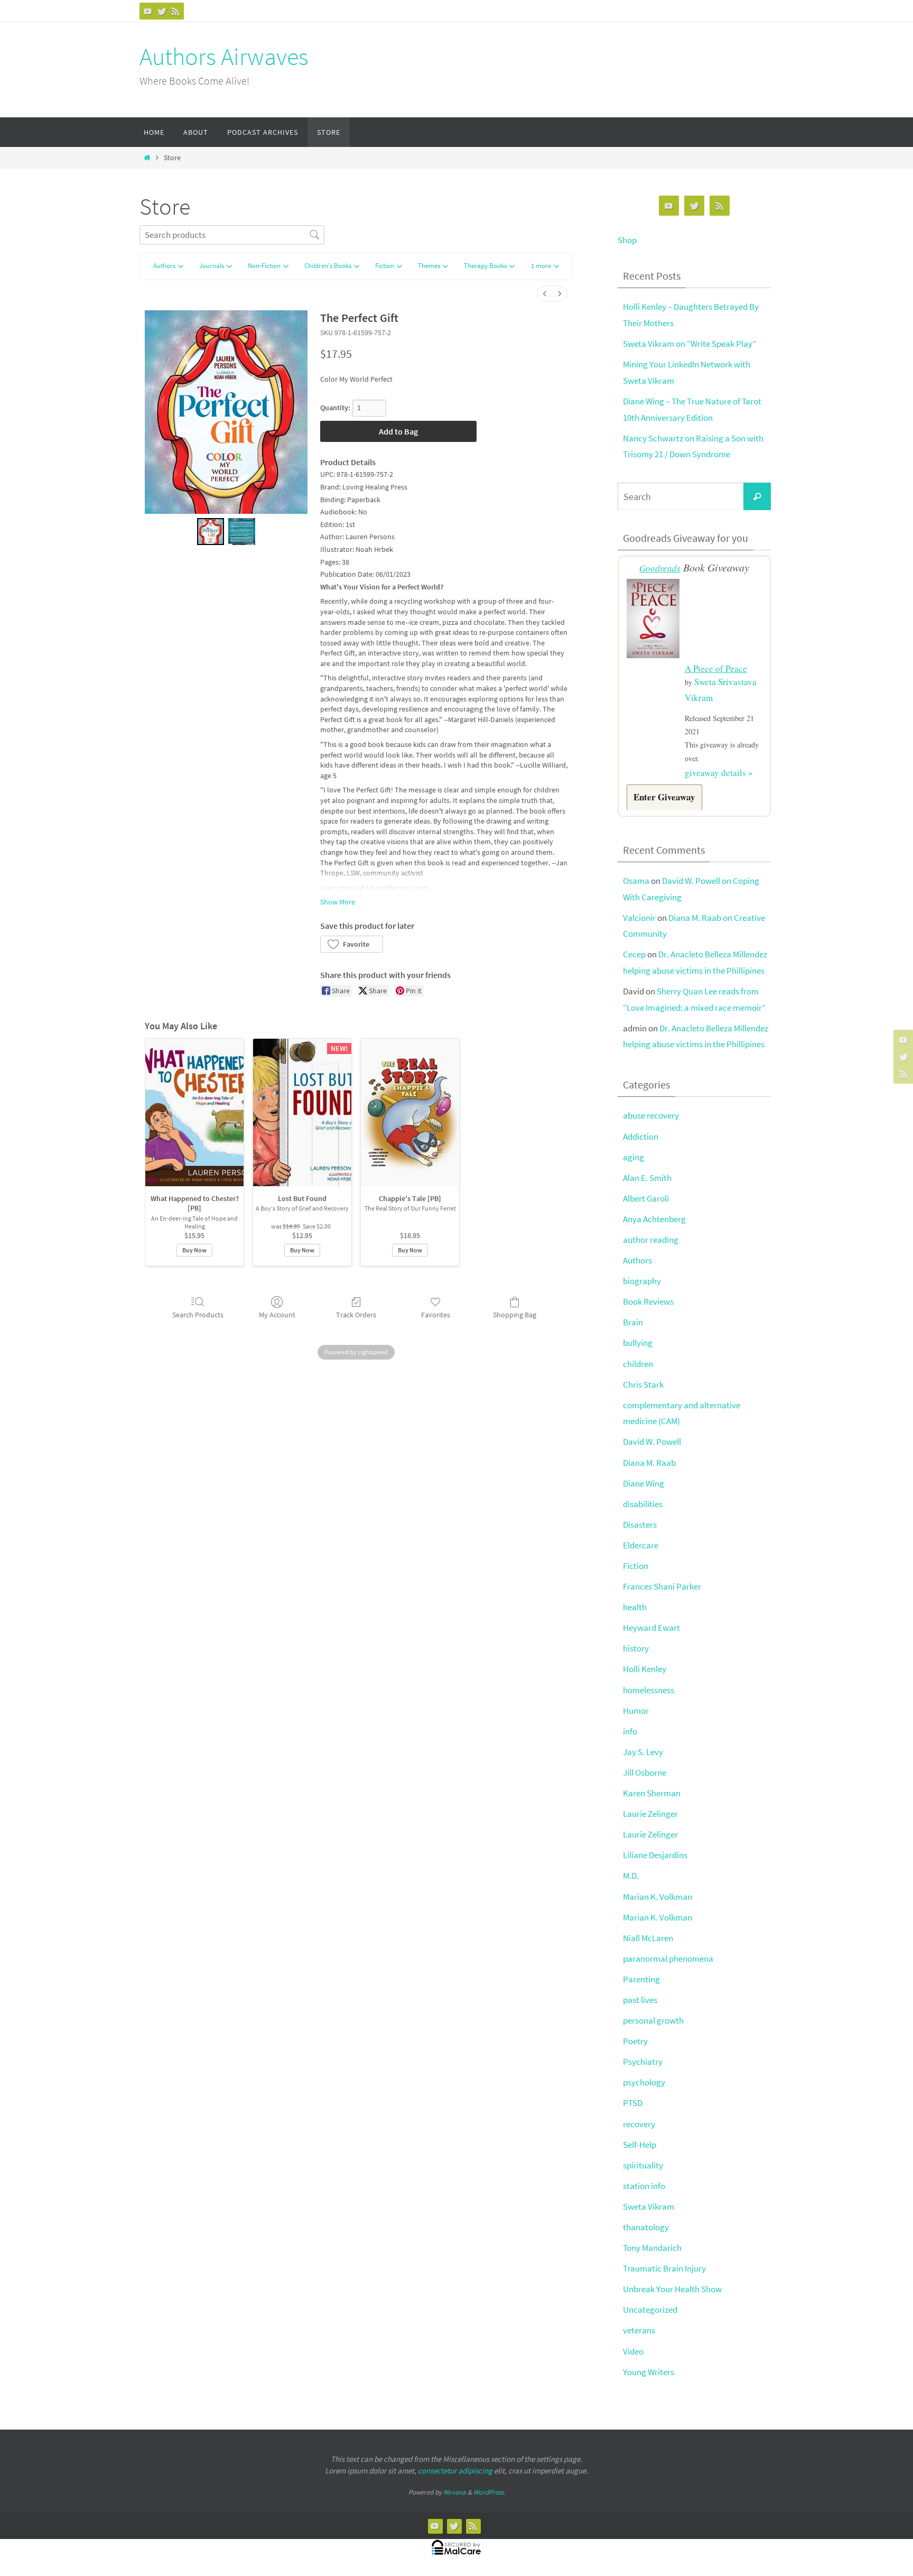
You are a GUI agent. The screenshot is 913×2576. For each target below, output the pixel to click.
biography (642, 1281)
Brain (633, 1322)
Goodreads (660, 568)
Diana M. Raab (649, 1463)
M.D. (631, 1876)
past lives (640, 2000)
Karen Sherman (652, 1793)
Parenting (641, 1979)
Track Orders (356, 1315)
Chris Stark (643, 1384)
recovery (639, 2124)
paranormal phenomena (668, 1959)
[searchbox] (232, 235)
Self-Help (640, 2145)
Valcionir (639, 918)
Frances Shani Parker (662, 1586)
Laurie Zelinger (650, 1814)
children (638, 1364)
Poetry (635, 2041)
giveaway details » (719, 773)
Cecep (634, 954)
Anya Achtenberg (654, 1219)
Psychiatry (643, 2062)
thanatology (646, 2227)
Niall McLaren (648, 1938)
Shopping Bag (515, 1315)
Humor (636, 1711)
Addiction (641, 1137)
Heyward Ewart (651, 1628)
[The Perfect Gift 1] (242, 532)
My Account (277, 1315)
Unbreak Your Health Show (672, 2289)
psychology (644, 2082)
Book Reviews (648, 1301)
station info (644, 2186)
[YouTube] (148, 11)
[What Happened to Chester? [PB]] (194, 1112)
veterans (639, 2330)
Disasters (640, 1525)
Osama (636, 881)
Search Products (198, 1315)
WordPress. (489, 2492)
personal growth (653, 2020)
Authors (637, 1260)
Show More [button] (338, 902)
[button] (545, 267)
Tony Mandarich (652, 2248)
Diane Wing (644, 1483)
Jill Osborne (645, 1772)
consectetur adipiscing (455, 2471)
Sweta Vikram (649, 2206)
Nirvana (455, 2492)
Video (633, 2351)
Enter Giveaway (664, 797)
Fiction (636, 1566)
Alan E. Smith (647, 1178)
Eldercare (641, 1545)
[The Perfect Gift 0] (211, 532)
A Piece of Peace (716, 668)
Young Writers (649, 2372)
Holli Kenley (645, 1669)
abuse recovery (651, 1115)
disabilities (643, 1504)
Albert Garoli (646, 1198)
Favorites (436, 1315)
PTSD (633, 2103)
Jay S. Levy (643, 1752)
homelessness (649, 1690)
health (635, 1607)
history (636, 1648)
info (630, 1731)
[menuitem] (545, 294)
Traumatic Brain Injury (664, 2268)
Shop (627, 240)
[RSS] (175, 11)
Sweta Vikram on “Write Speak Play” (690, 344)
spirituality (643, 2165)
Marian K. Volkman (658, 1897)
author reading (651, 1240)
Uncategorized (650, 2310)
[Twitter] (162, 11)
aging (633, 1157)
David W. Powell (652, 1442)
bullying (638, 1343)
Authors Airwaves (224, 57)
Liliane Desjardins (655, 1855)
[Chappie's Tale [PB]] (410, 1112)
